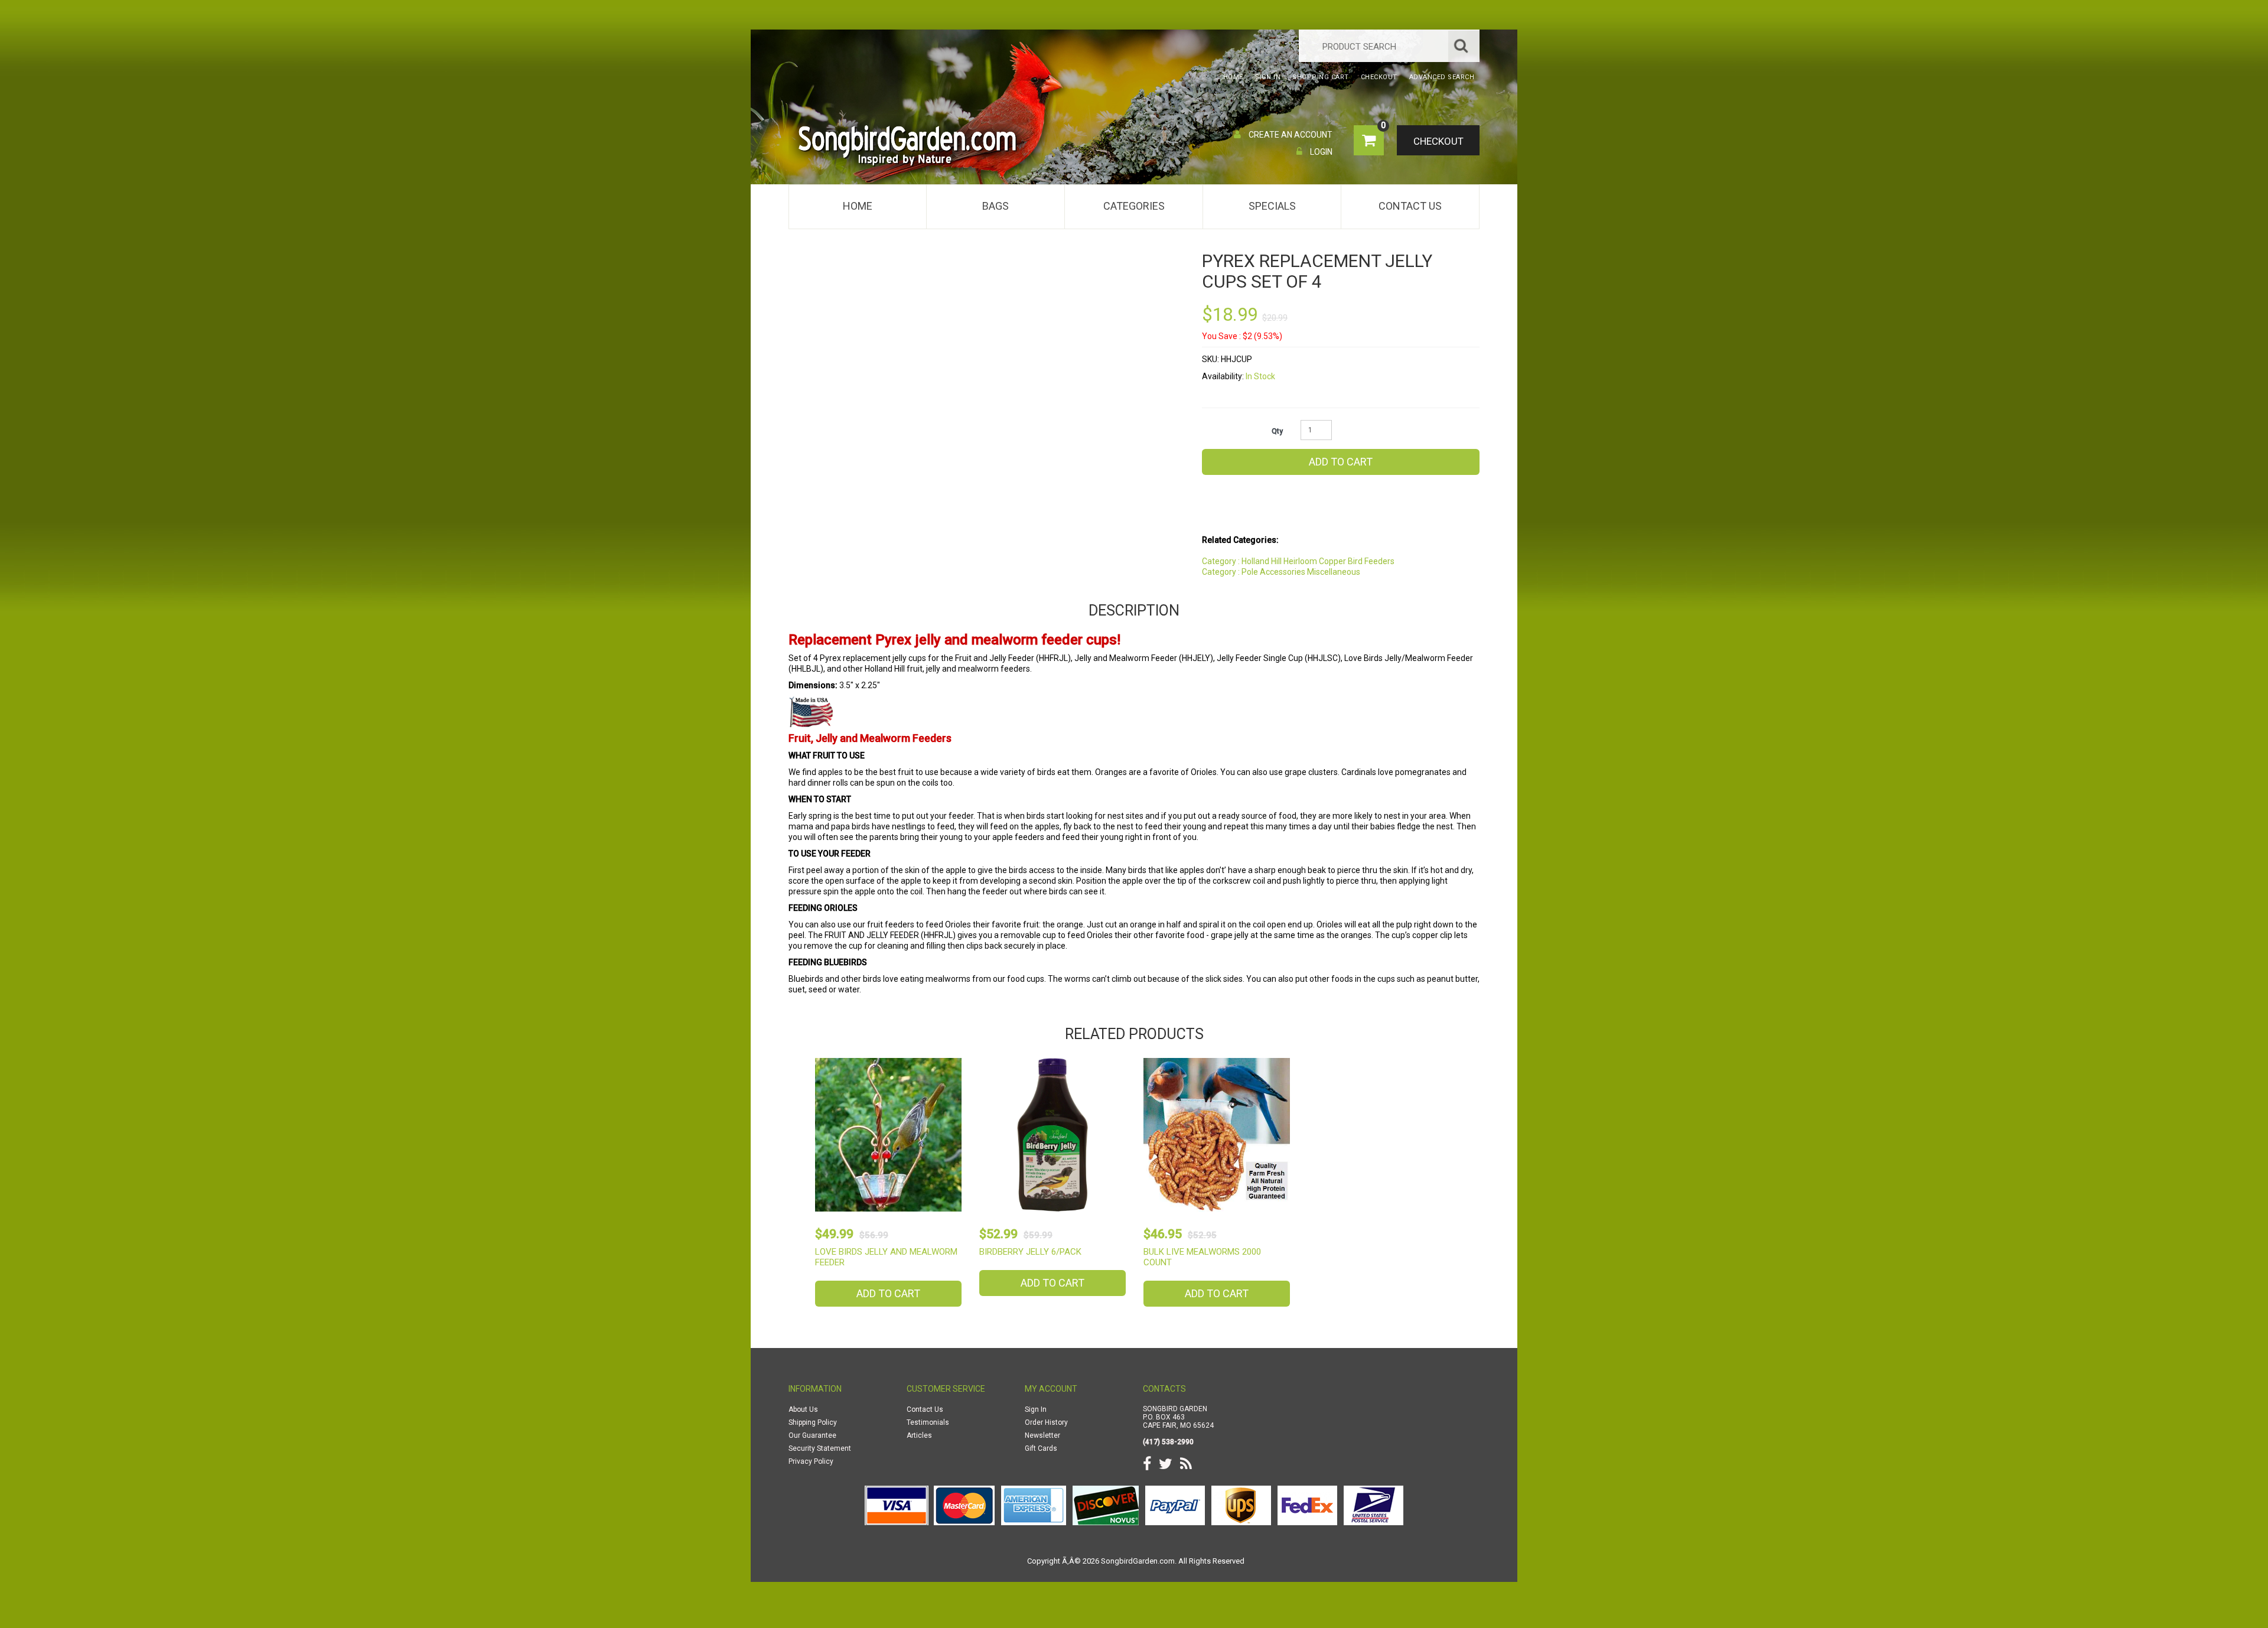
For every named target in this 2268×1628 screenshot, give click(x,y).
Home (858, 206)
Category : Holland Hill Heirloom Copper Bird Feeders (1298, 561)
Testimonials (928, 1422)
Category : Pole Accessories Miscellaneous (1281, 572)
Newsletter (1042, 1435)
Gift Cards (1041, 1448)
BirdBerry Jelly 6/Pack (1030, 1252)
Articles (919, 1435)
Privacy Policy (811, 1461)
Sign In (1036, 1409)
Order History (1046, 1422)
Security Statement (820, 1448)
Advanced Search (1442, 77)
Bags (995, 206)
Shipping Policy (813, 1422)
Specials (1272, 206)
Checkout (1438, 141)
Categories (1134, 206)
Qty (1277, 431)
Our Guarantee (812, 1435)
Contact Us (1410, 206)
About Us (803, 1409)
